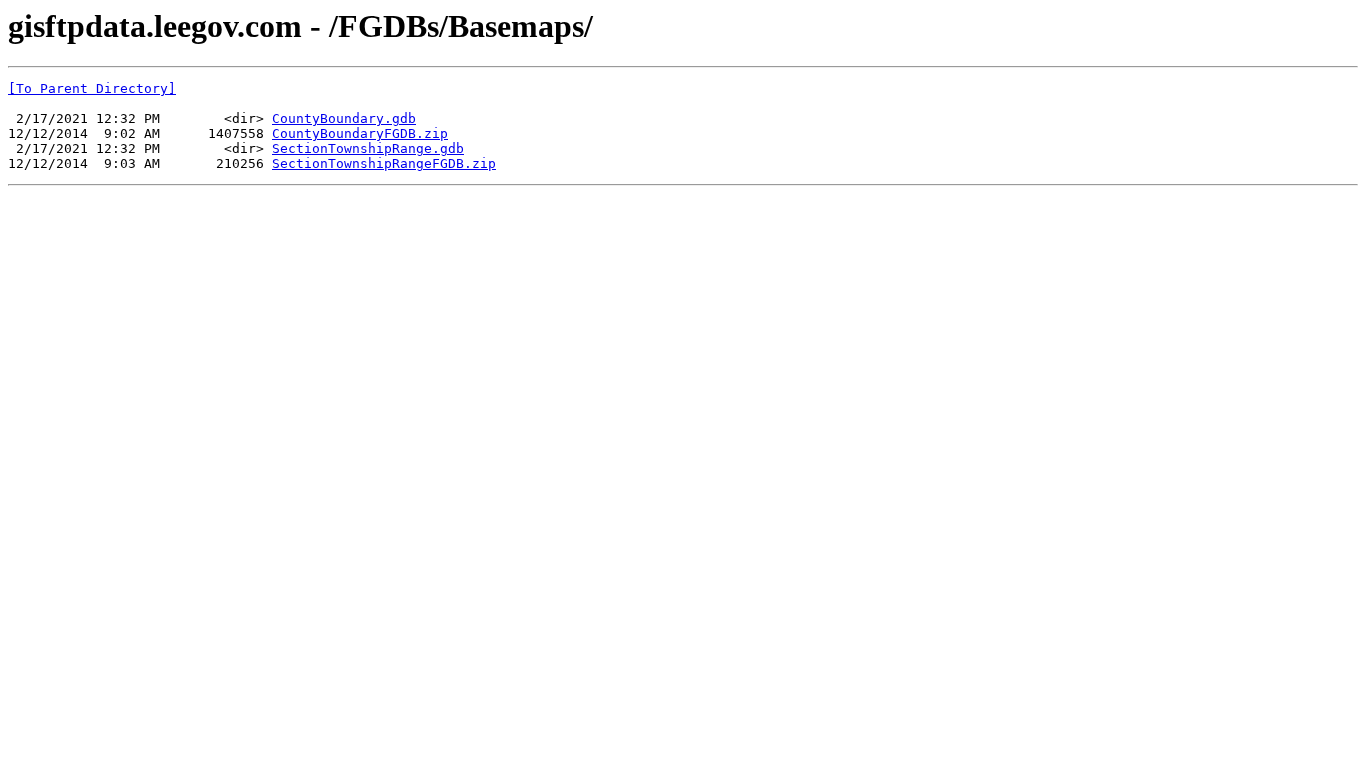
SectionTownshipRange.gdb (368, 148)
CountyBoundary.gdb (344, 118)
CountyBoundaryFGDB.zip (360, 133)
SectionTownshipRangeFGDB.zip (384, 163)
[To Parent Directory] (92, 88)
